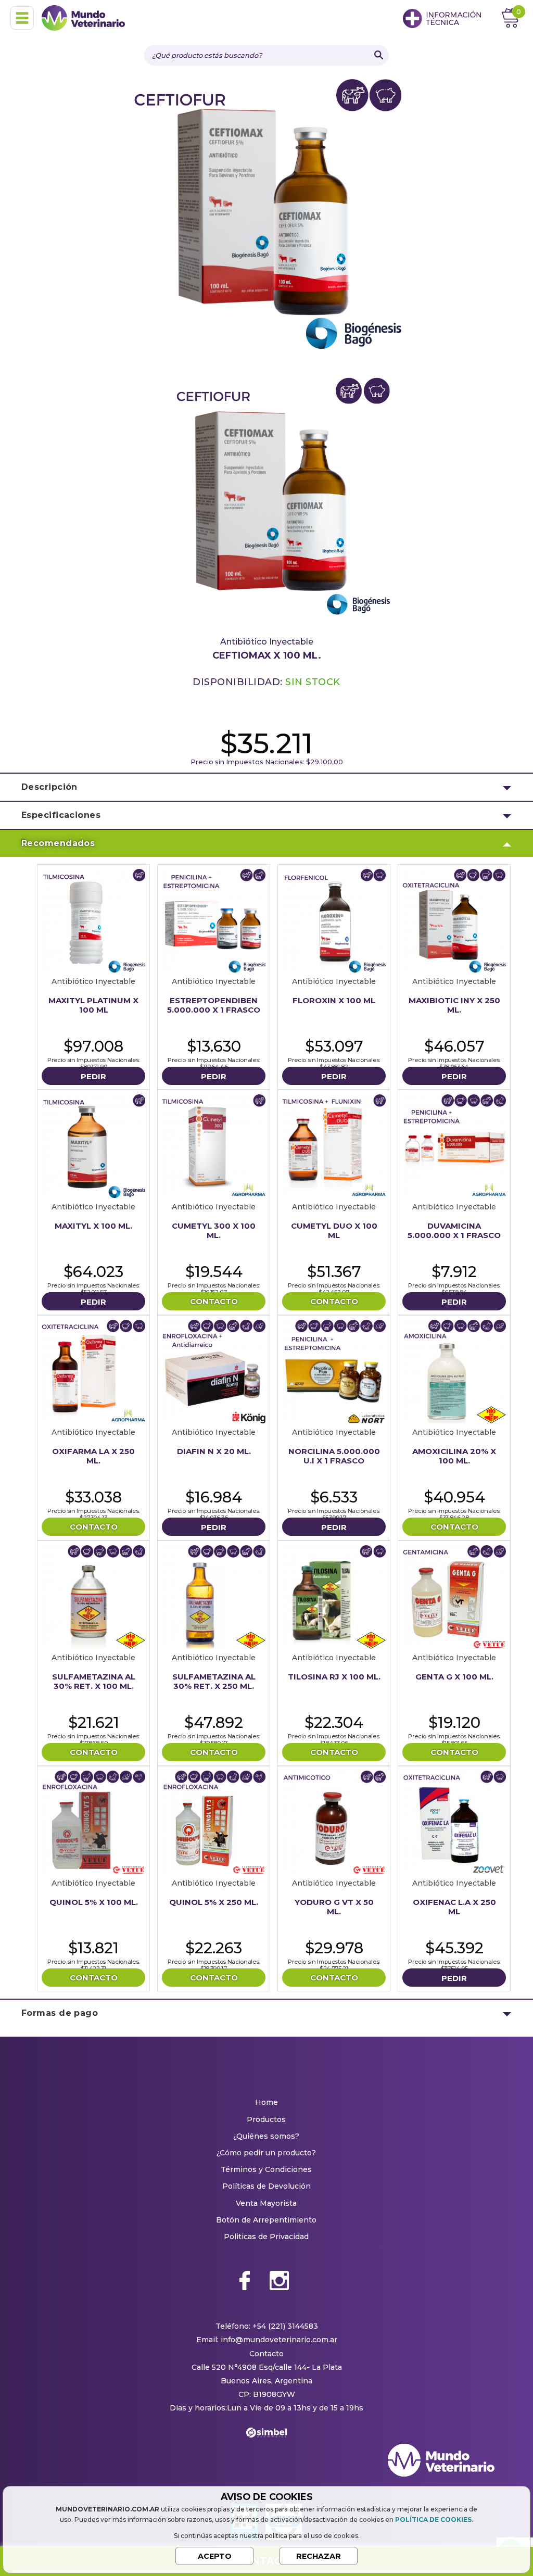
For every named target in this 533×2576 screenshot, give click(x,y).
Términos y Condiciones (266, 2169)
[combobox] (256, 55)
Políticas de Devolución (266, 2186)
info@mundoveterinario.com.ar (279, 2340)
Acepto (215, 2556)
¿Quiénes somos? (266, 2136)
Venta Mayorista (266, 2203)
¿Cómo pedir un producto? (266, 2153)
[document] (266, 2528)
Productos (266, 2119)
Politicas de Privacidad (266, 2237)
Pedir (93, 1076)
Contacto (214, 1301)
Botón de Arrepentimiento (266, 2220)
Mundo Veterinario (83, 18)
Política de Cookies (433, 2520)
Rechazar (319, 2556)
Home (266, 2102)
